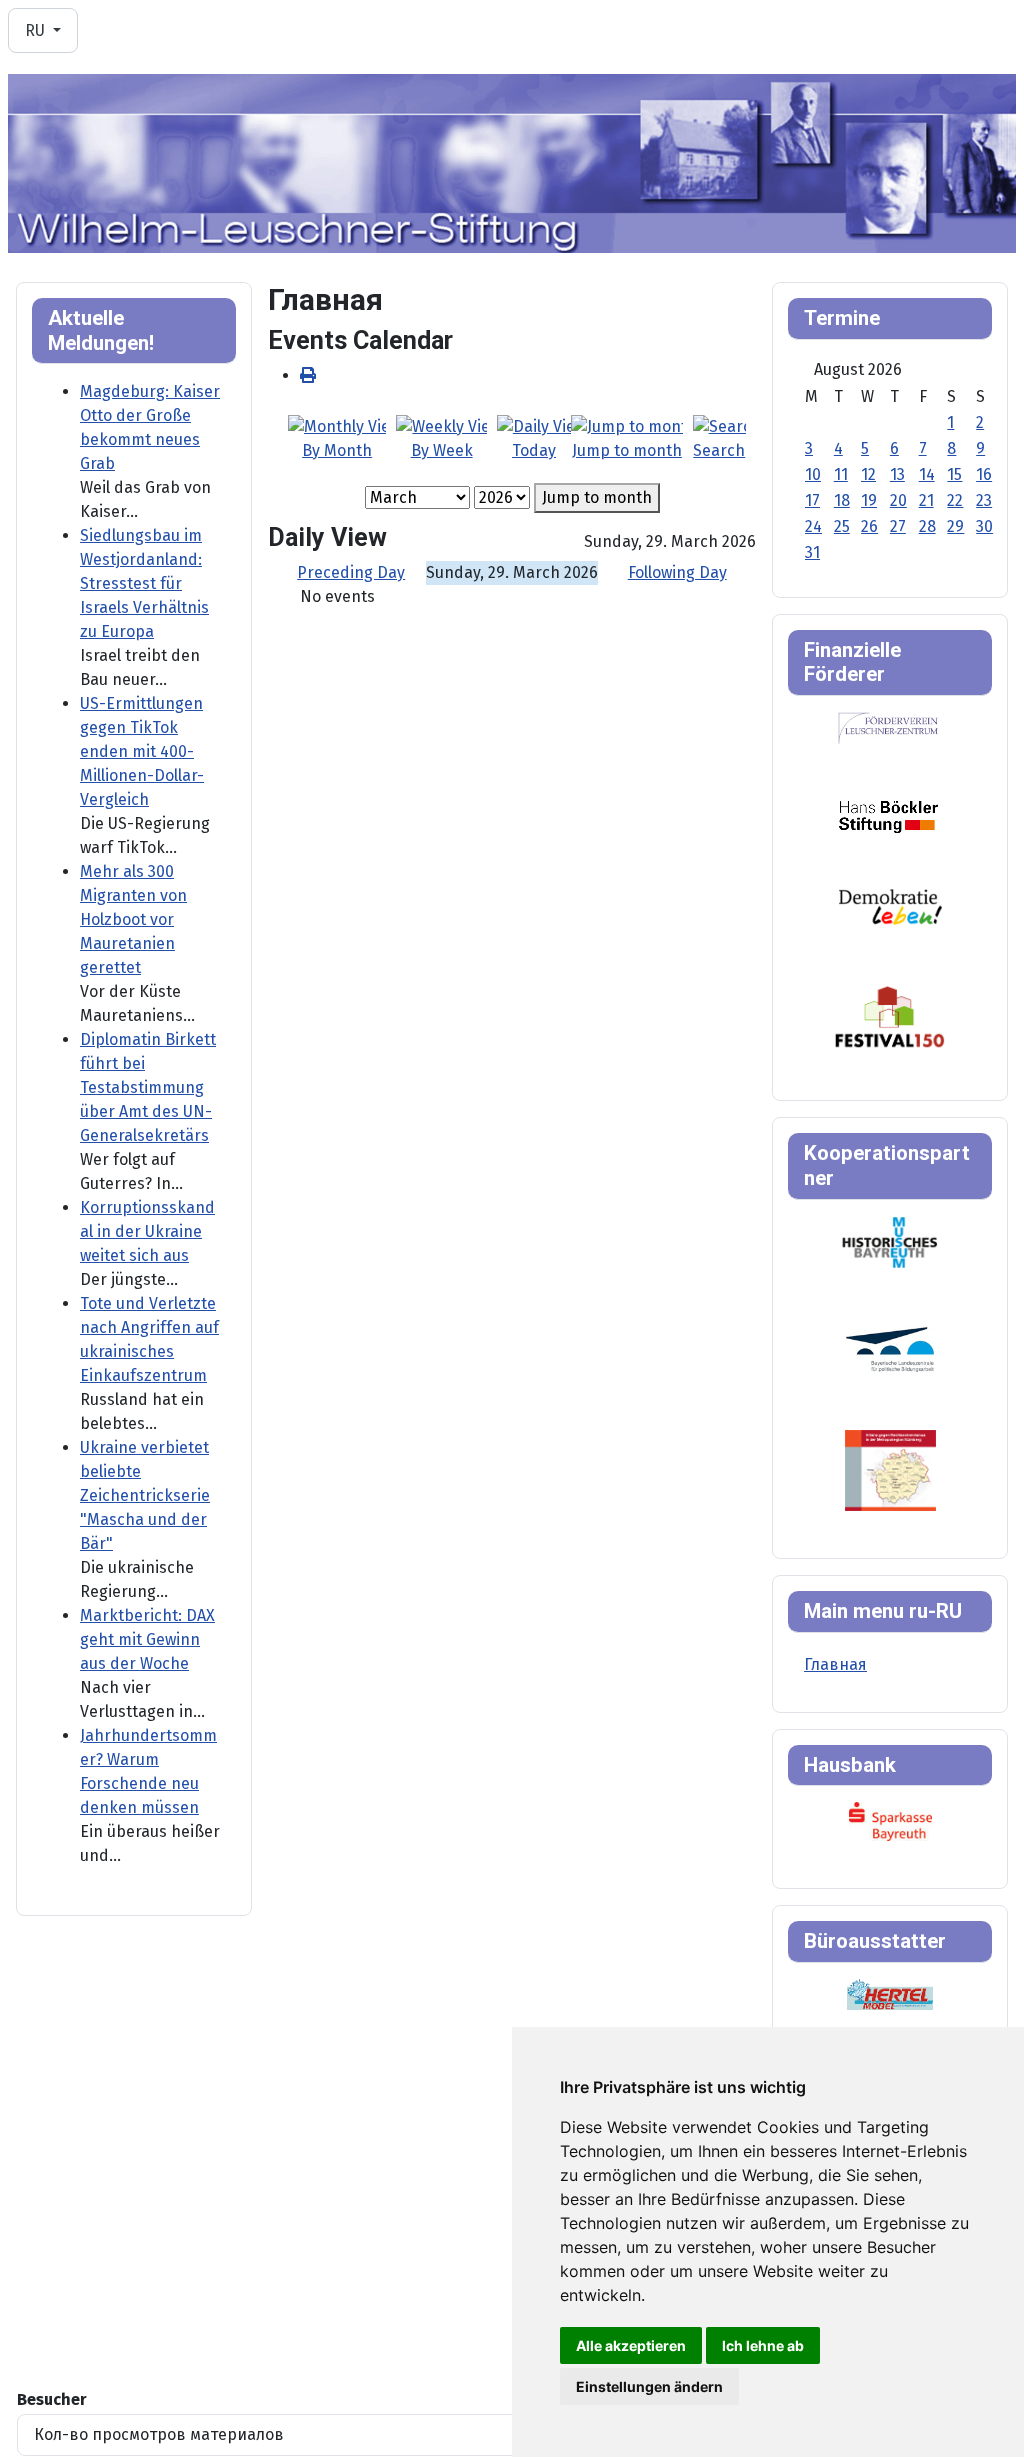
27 (898, 526)
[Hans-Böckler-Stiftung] (888, 815)
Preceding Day (351, 572)
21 (926, 500)
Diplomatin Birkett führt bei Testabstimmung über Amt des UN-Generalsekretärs (148, 1087)
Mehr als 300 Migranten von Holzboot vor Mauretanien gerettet (133, 919)
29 (955, 526)
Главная (835, 1664)
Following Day (677, 572)
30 (984, 526)
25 (842, 526)
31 (812, 552)
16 (984, 474)
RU (37, 30)
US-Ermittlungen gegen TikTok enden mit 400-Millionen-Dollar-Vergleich (142, 751)
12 (868, 474)
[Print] (308, 375)
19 (869, 500)
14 (927, 474)
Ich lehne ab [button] (763, 2345)
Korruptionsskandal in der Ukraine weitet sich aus (147, 1231)
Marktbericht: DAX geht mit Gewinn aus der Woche (147, 1639)
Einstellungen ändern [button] (649, 2386)
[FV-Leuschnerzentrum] (888, 727)
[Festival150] (890, 1015)
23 (984, 500)
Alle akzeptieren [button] (631, 2345)
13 (897, 474)
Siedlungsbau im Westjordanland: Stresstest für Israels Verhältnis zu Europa (144, 583)
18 (842, 500)
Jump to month (597, 497)
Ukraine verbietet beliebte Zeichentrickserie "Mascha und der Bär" (145, 1495)
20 (898, 500)
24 (813, 526)
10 (813, 474)
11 (841, 474)
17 (812, 500)
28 (927, 526)
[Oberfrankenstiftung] (890, 905)
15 (954, 474)
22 (955, 500)
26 (869, 526)
